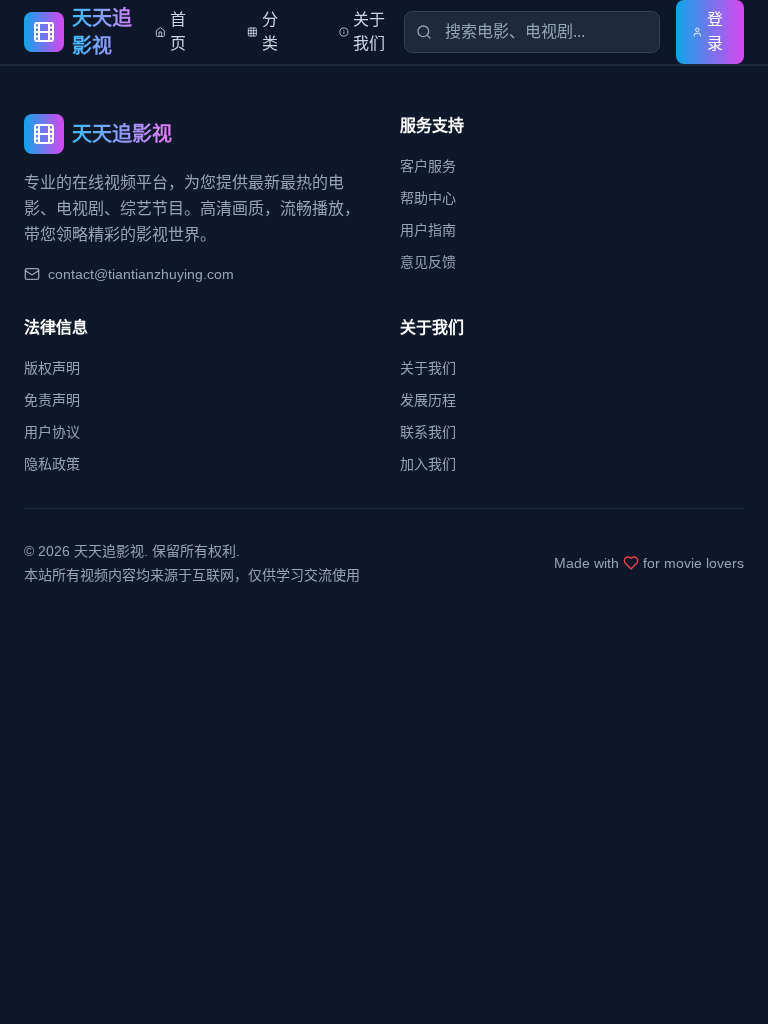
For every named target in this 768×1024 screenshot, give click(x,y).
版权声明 (52, 368)
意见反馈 (428, 262)
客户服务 (428, 166)
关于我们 (428, 368)
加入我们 (428, 464)
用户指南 (428, 230)
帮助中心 (428, 198)
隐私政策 (52, 464)
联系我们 (428, 432)
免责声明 (52, 400)
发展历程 (428, 400)
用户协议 (52, 432)
